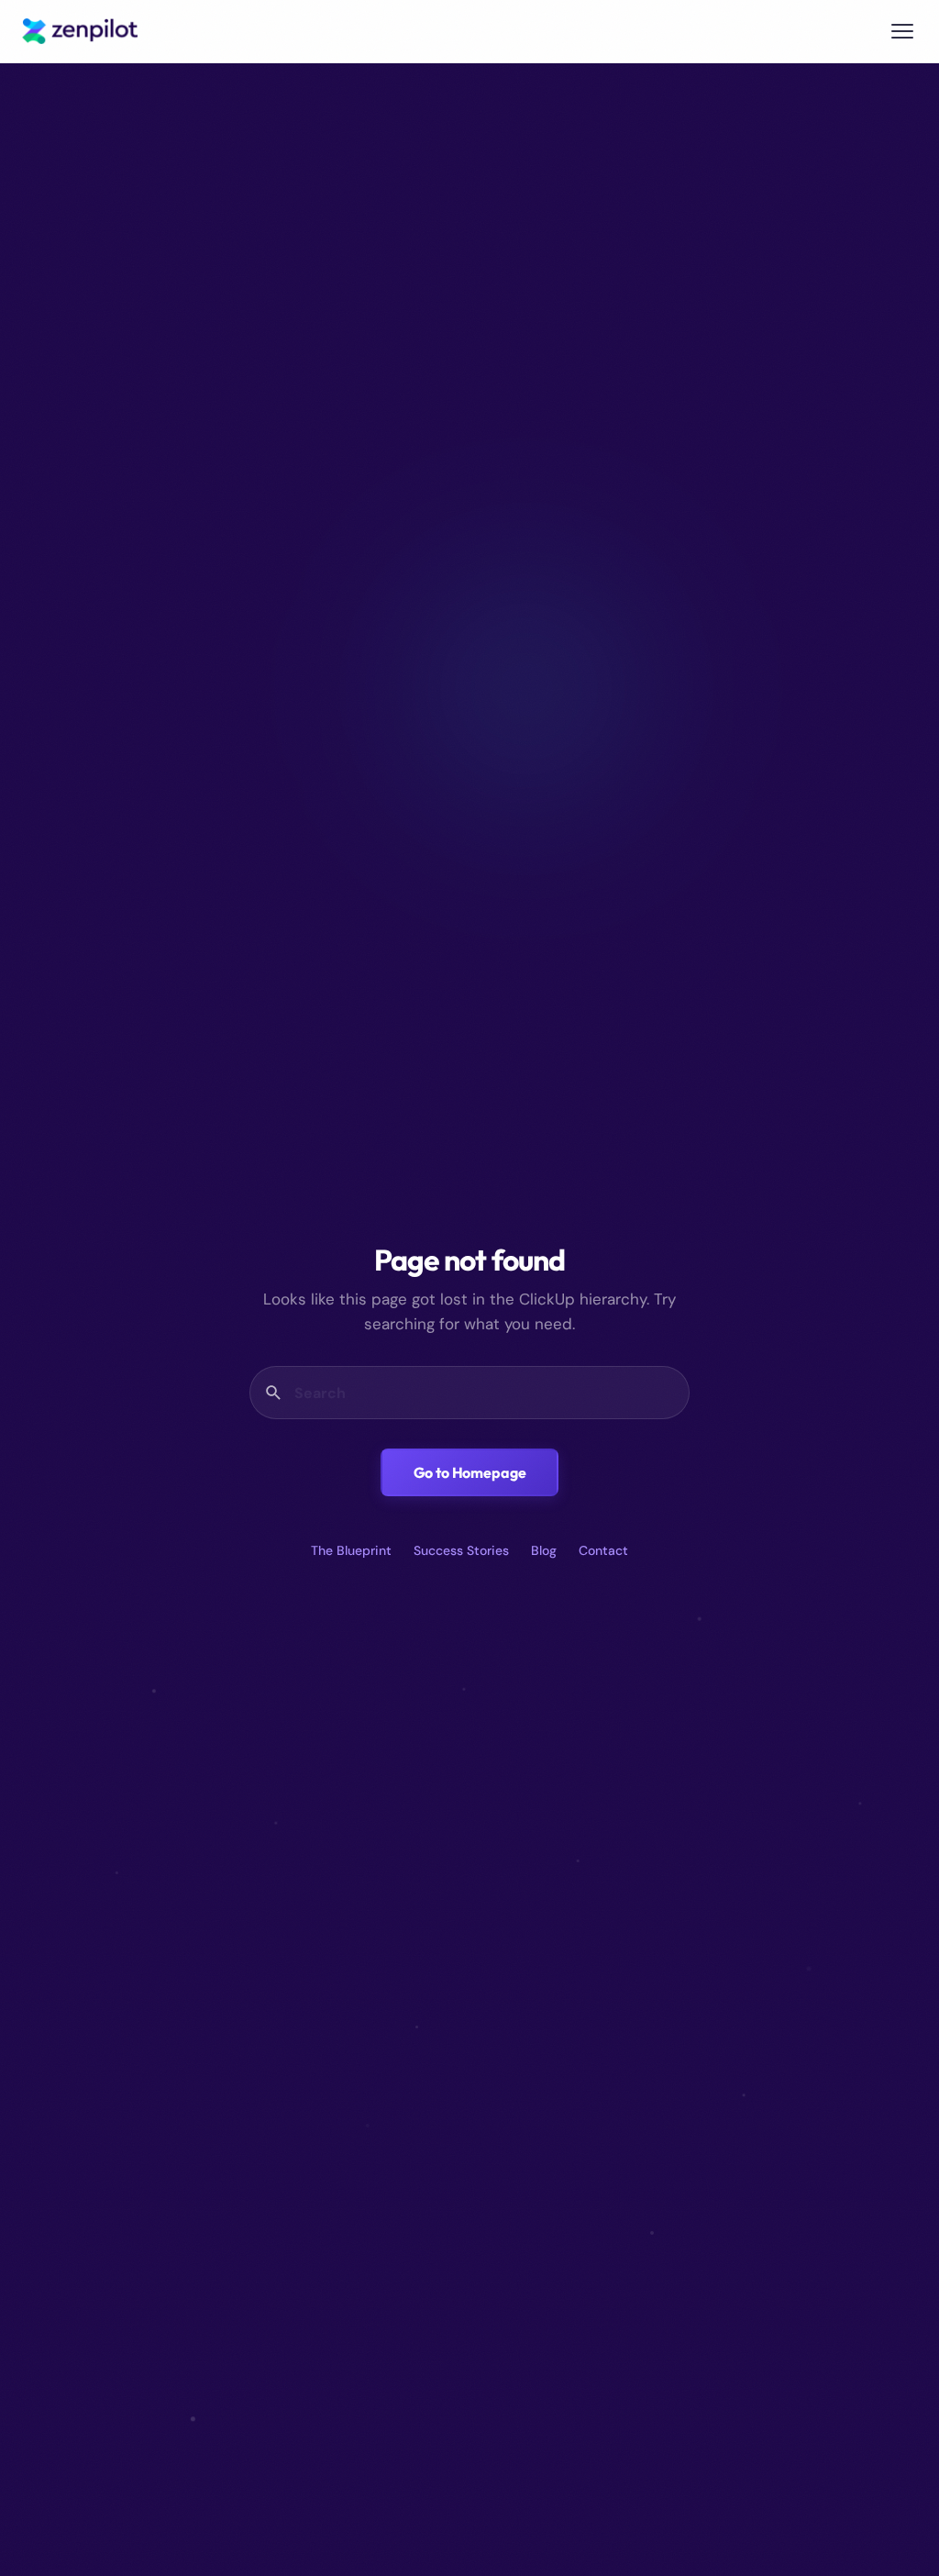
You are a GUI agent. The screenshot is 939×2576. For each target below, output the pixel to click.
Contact (603, 1550)
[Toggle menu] (902, 31)
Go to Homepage (470, 1472)
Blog (544, 1550)
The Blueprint (351, 1550)
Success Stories (461, 1550)
